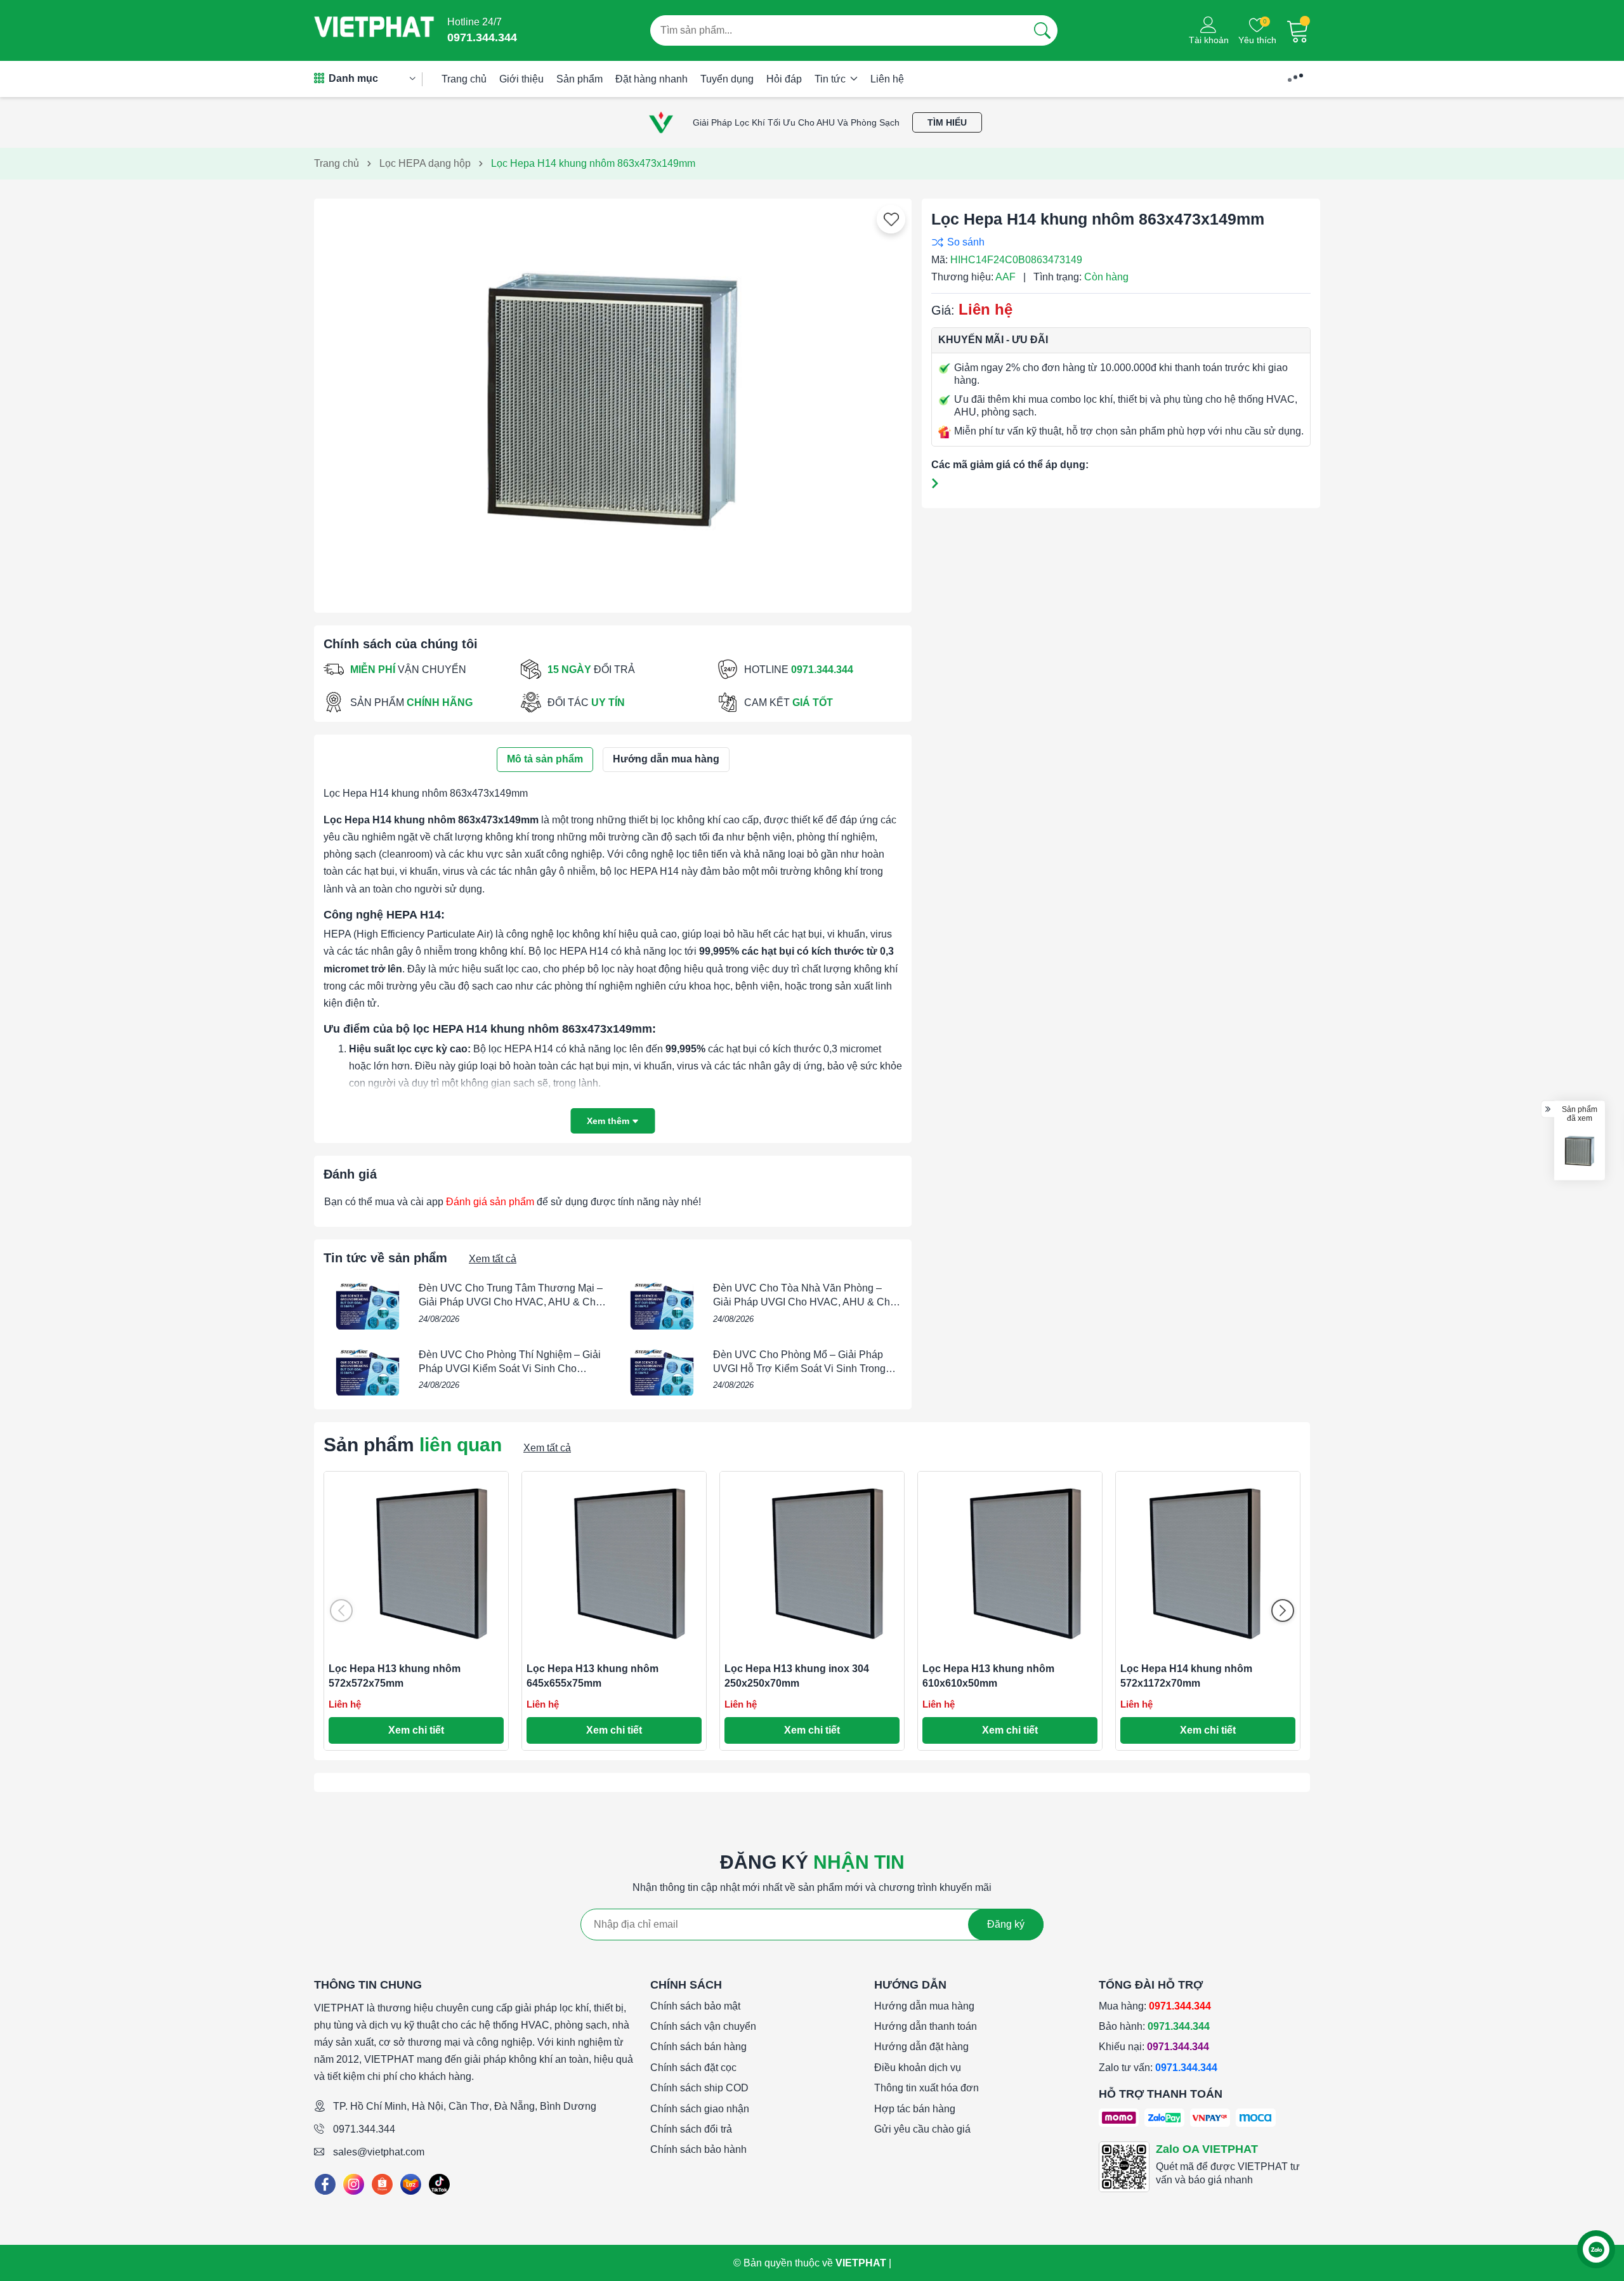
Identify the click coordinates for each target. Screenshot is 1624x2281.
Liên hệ (887, 79)
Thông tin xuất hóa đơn (927, 2088)
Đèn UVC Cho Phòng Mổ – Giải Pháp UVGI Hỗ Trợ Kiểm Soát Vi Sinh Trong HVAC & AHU (799, 1369)
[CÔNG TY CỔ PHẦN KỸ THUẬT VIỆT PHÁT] (374, 30)
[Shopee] (382, 2184)
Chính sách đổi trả (691, 2129)
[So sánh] (1118, 242)
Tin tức (831, 79)
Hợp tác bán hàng (915, 2109)
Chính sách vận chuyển (703, 2026)
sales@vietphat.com (379, 2152)
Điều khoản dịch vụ (918, 2068)
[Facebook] (325, 2184)
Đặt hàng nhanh (652, 79)
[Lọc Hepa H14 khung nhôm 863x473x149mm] (1580, 1151)
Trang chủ (464, 79)
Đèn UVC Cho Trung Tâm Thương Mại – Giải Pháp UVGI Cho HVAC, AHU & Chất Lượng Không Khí (511, 1302)
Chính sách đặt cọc (693, 2068)
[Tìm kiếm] (1042, 30)
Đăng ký (1006, 1924)
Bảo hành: (1154, 2026)
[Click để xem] (613, 401)
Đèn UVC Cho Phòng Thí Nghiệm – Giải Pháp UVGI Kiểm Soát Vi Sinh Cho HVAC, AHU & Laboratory (510, 1369)
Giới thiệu (521, 79)
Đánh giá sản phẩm (490, 1202)
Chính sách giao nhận (700, 2109)
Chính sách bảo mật (695, 2006)
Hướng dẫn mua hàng (924, 2006)
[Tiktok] (439, 2184)
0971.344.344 (364, 2129)
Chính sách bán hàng (698, 2047)
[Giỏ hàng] (1298, 30)
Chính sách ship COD (699, 2088)
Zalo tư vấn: (1158, 2068)
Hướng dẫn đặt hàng (921, 2047)
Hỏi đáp (784, 79)
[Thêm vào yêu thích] (891, 219)
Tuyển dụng (727, 79)
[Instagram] (354, 2184)
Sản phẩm (580, 79)
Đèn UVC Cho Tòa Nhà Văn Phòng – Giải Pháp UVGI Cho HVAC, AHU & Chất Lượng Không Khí (806, 1302)
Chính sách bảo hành (698, 2149)
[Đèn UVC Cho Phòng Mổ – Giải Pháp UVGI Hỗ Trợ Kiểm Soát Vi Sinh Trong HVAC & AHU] (662, 1372)
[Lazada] (411, 2184)
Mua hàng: (1155, 2006)
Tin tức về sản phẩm (385, 1258)
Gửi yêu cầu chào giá (922, 2129)
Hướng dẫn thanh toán (926, 2026)
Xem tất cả (493, 1259)
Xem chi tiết (416, 1730)
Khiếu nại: (1154, 2047)
